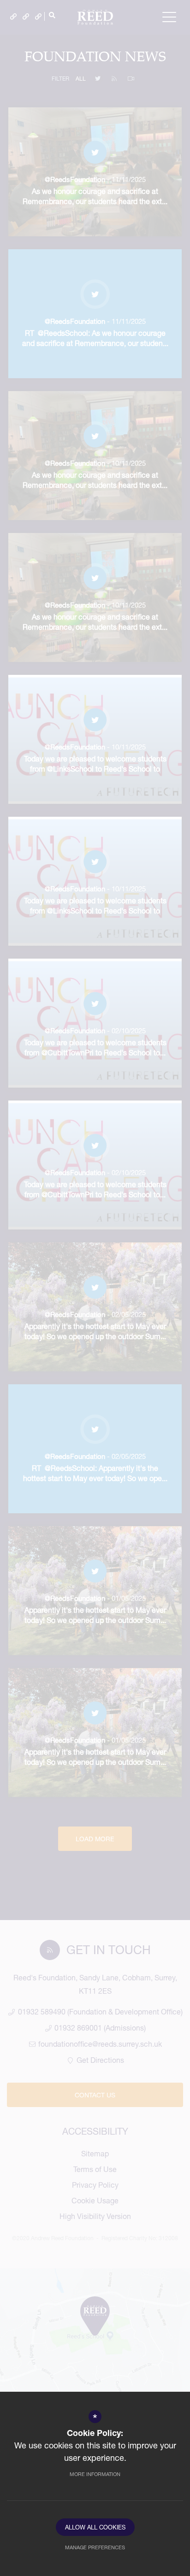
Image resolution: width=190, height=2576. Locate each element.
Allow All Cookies (95, 2527)
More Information (95, 2474)
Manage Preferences (95, 2547)
